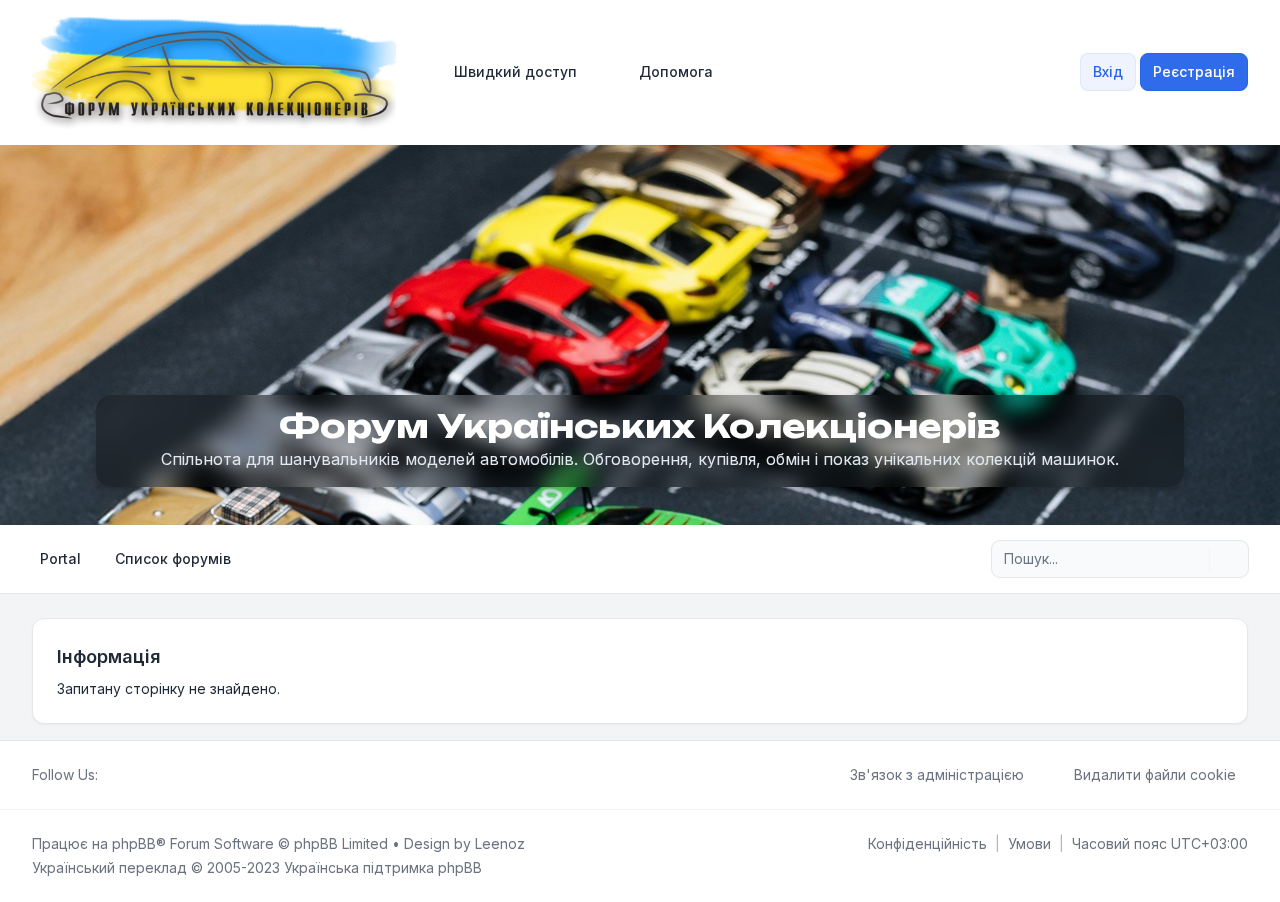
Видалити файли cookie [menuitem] (1155, 774)
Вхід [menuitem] (1108, 71)
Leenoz (500, 843)
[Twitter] (126, 775)
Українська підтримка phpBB (383, 867)
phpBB (134, 843)
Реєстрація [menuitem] (1194, 71)
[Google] (158, 775)
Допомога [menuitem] (676, 71)
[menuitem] (506, 72)
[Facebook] (110, 775)
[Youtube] (142, 775)
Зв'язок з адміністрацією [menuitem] (937, 774)
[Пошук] (1192, 559)
